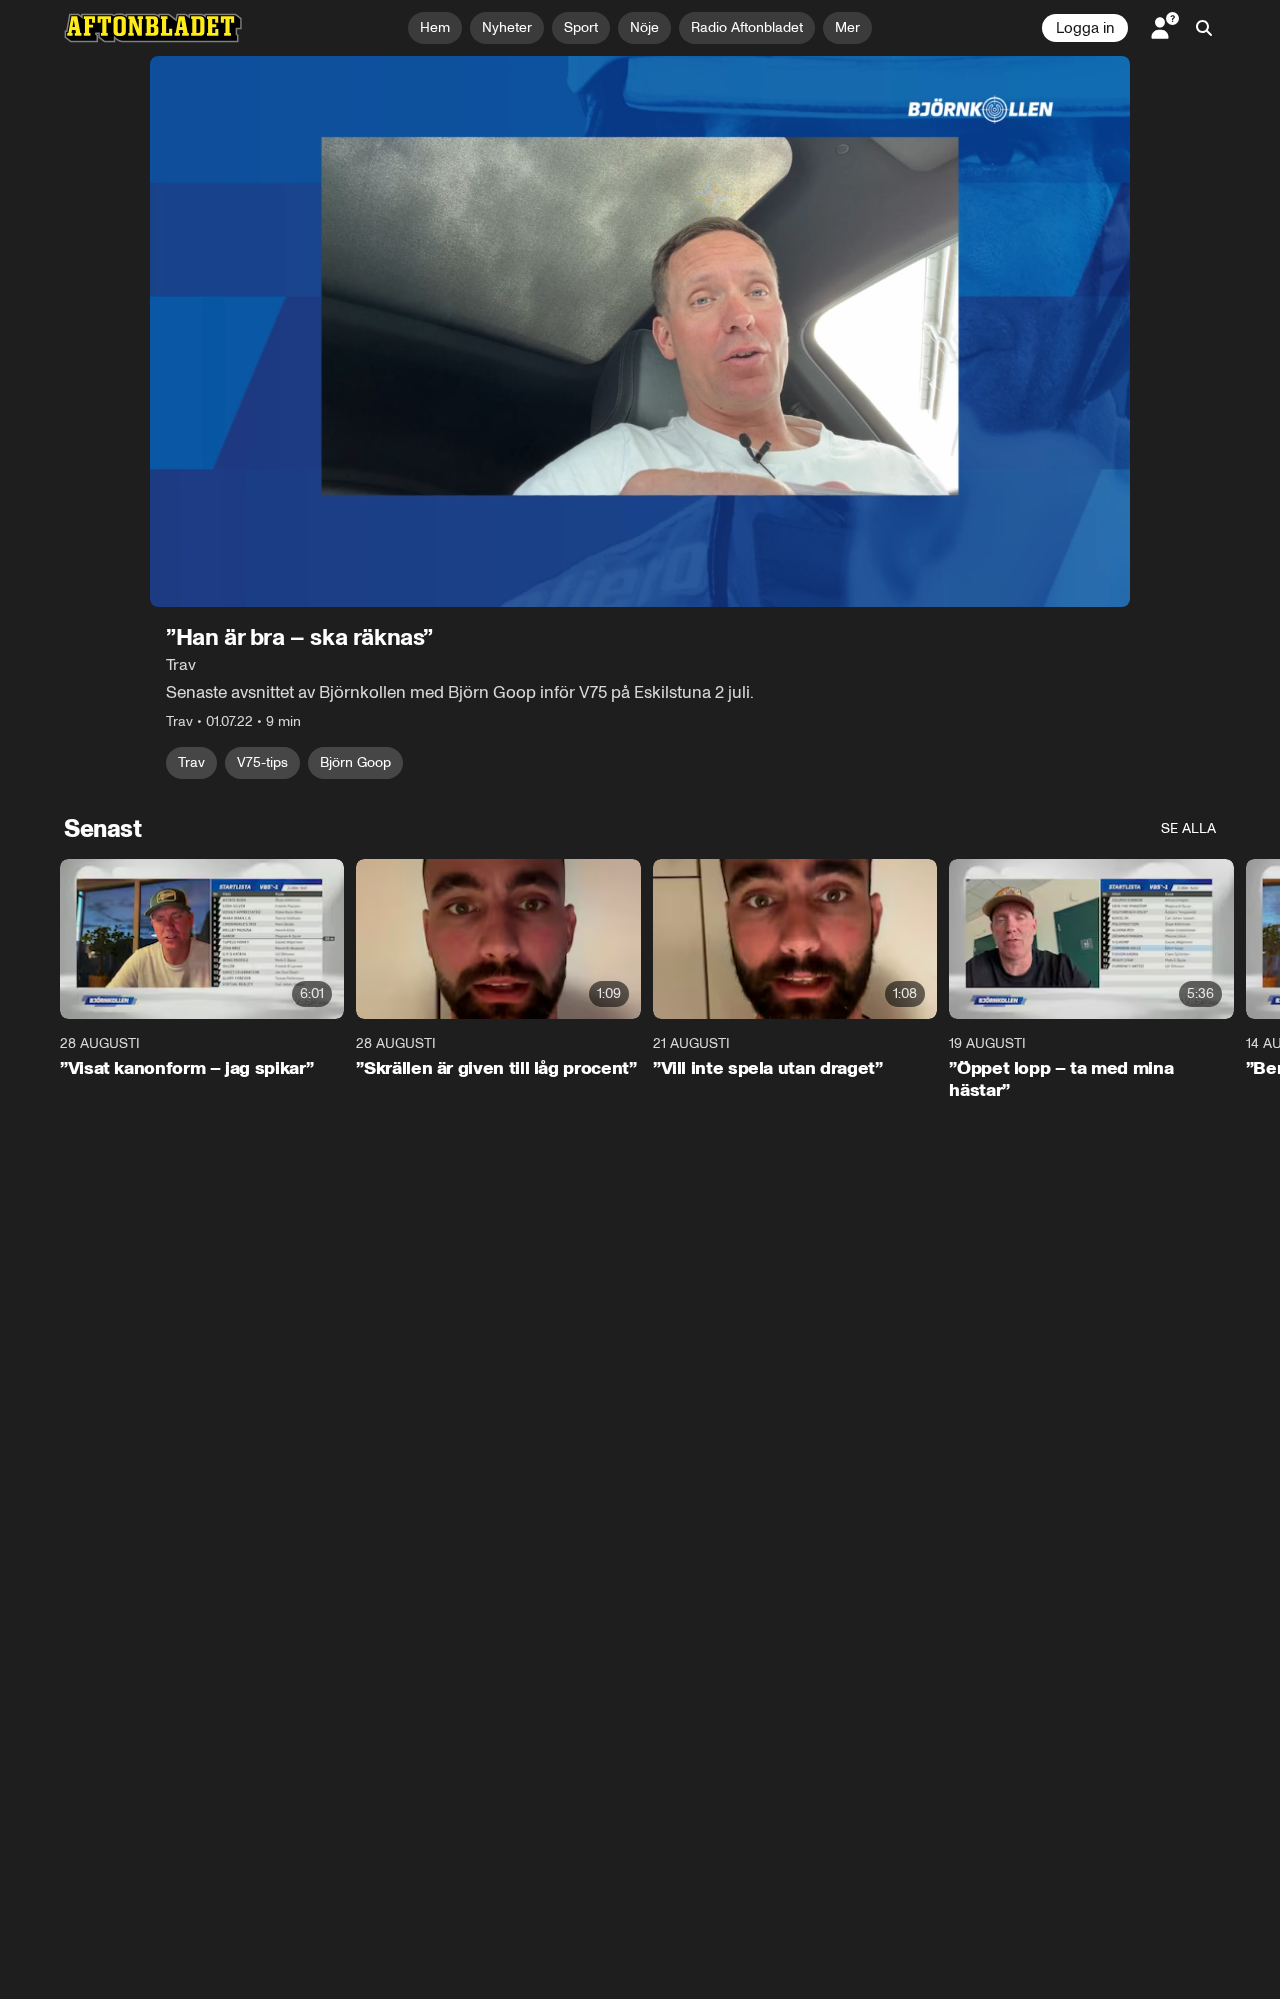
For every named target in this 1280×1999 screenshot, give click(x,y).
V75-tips (262, 762)
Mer (847, 27)
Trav (191, 762)
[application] (640, 331)
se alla (1188, 828)
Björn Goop (355, 762)
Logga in (1085, 28)
